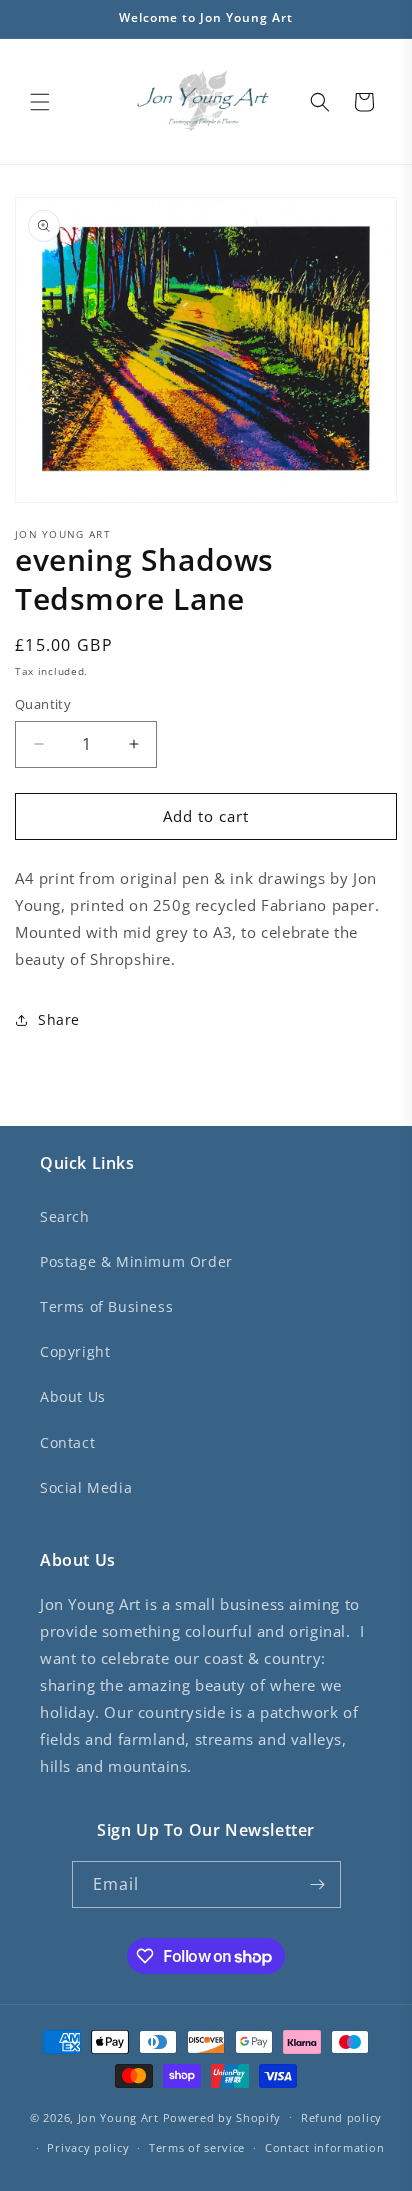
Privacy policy (88, 2147)
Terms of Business (106, 1306)
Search (65, 1216)
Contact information (324, 2147)
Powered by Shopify (222, 2116)
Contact (67, 1442)
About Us (73, 1396)
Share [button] (59, 1019)
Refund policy (341, 2117)
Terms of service (197, 2147)
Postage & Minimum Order (136, 1261)
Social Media (86, 1487)
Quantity (43, 704)
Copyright (75, 1351)
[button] (40, 102)
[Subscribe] (318, 1884)
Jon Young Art (118, 2116)
